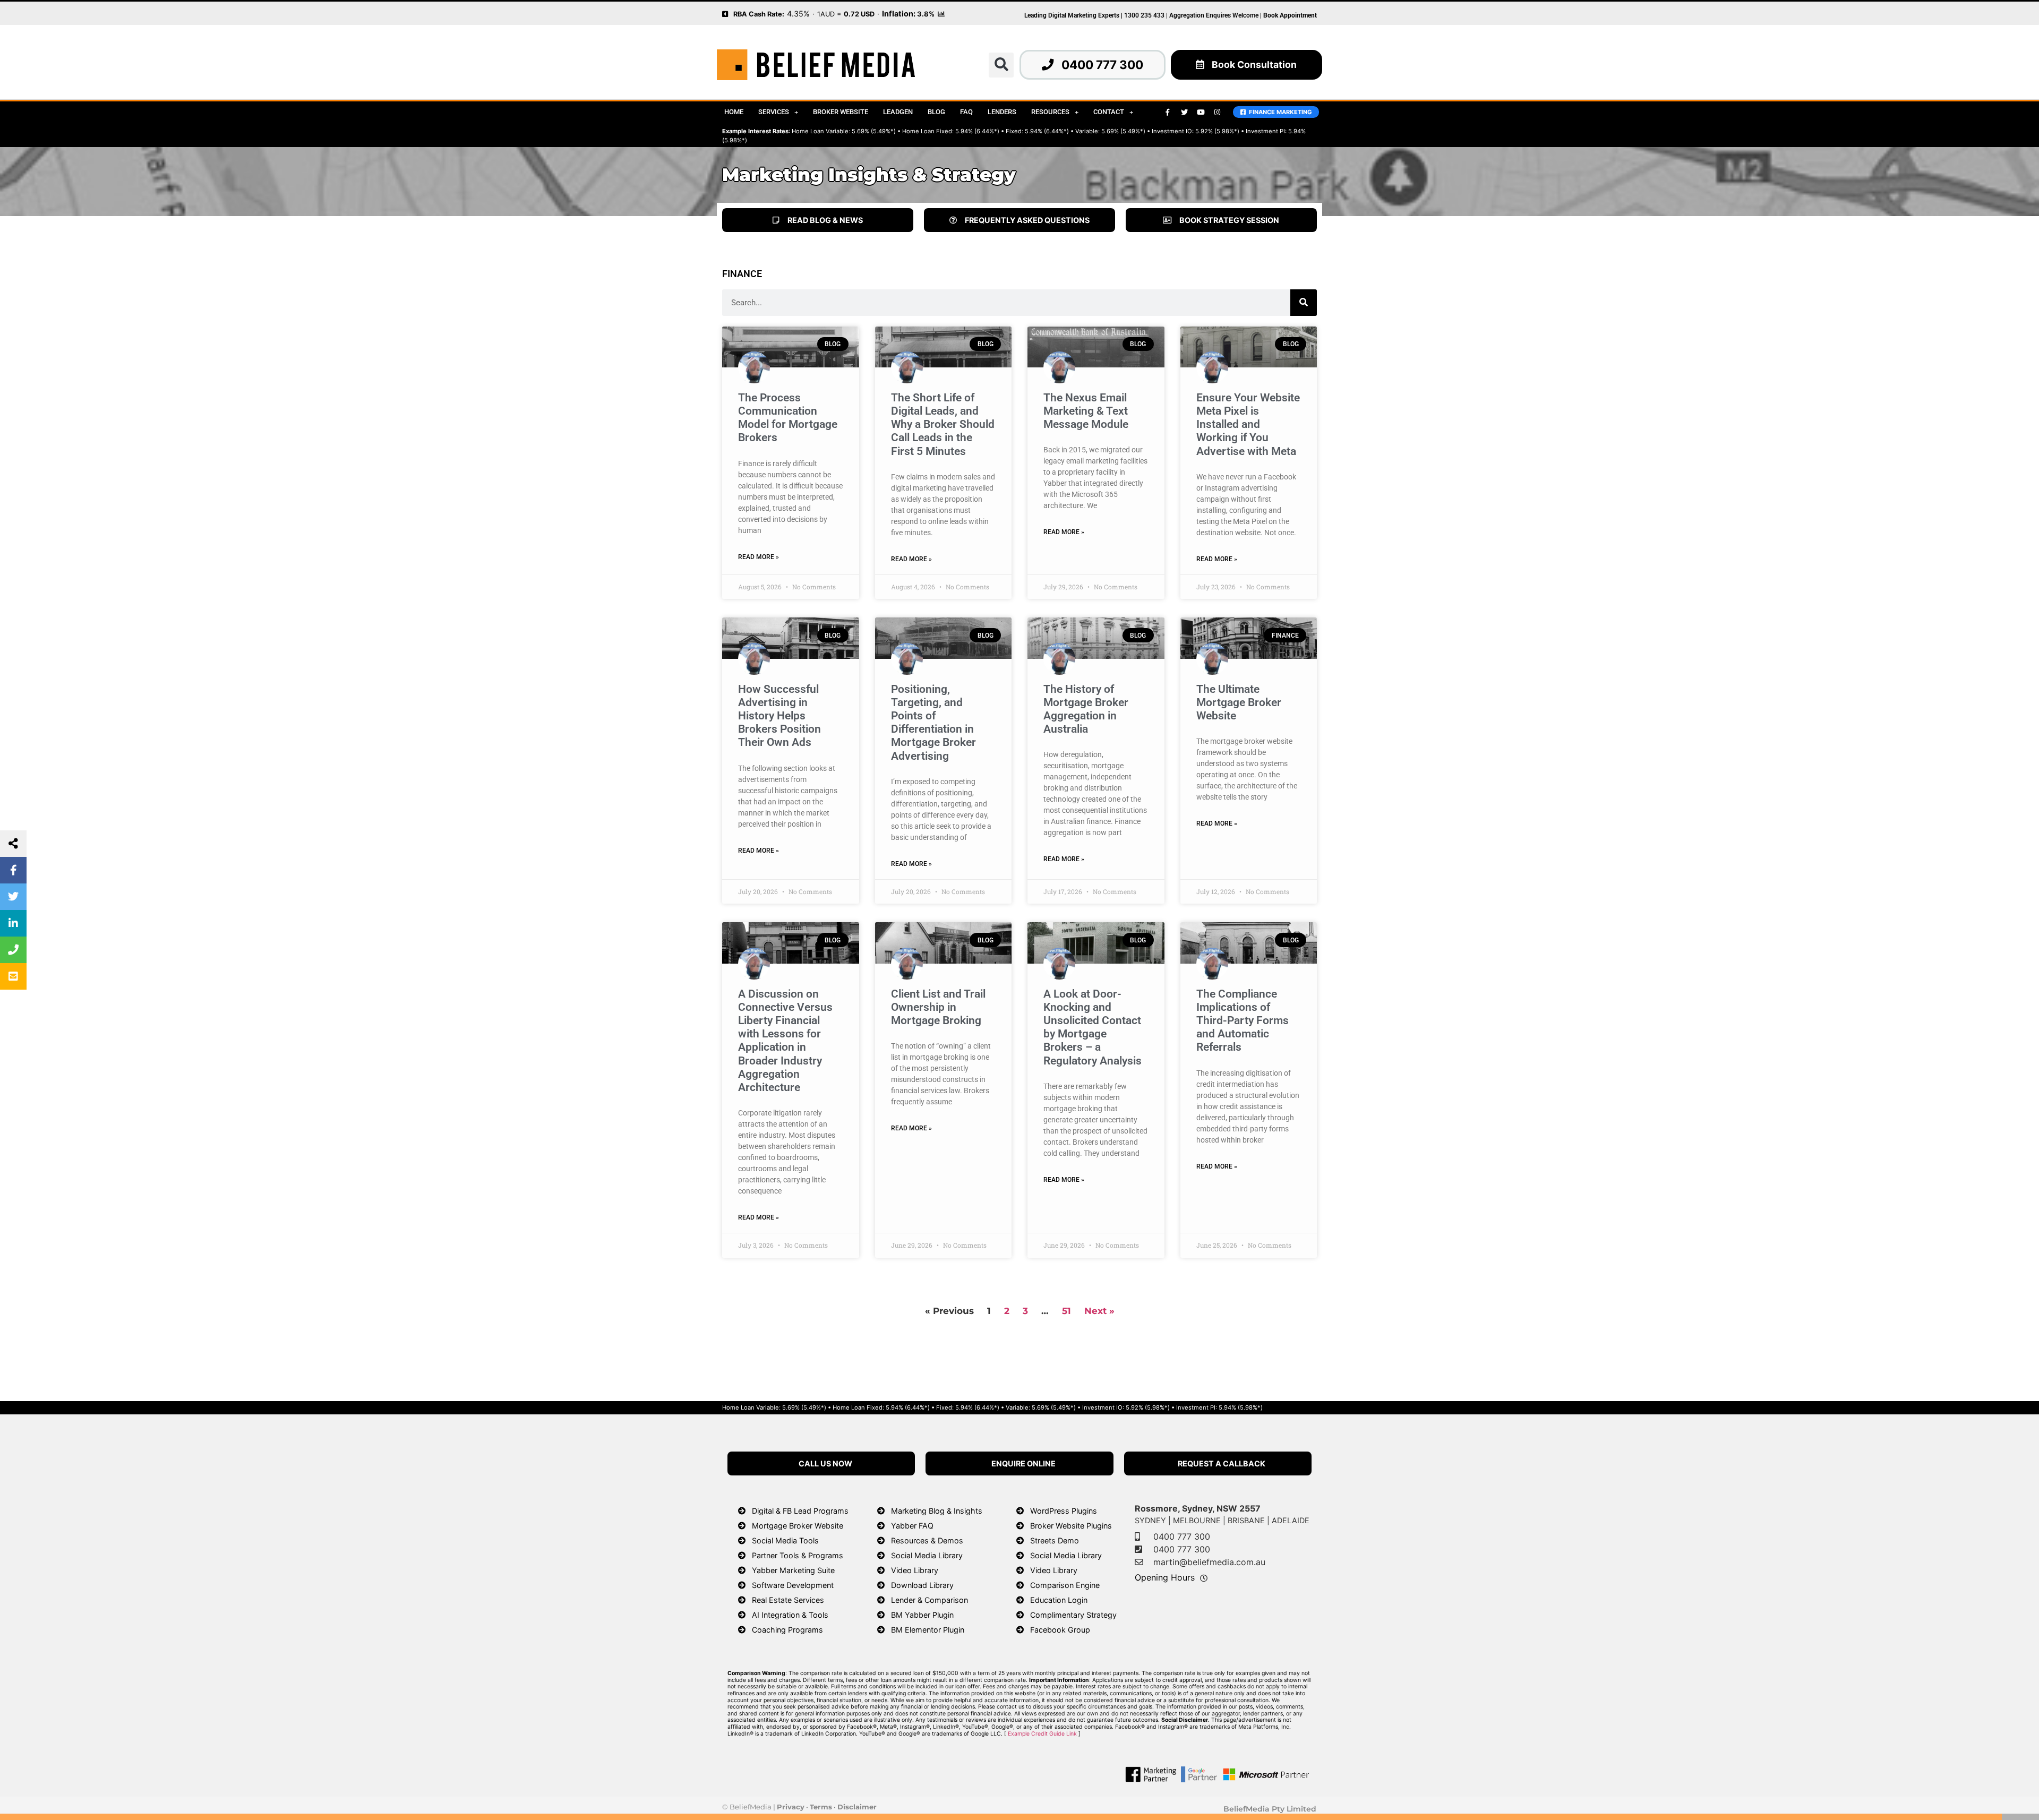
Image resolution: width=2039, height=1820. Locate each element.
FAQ (966, 112)
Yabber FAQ (912, 1526)
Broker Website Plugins (1071, 1526)
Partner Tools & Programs (798, 1555)
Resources (1050, 112)
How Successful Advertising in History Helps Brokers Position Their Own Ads (779, 716)
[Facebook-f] (1168, 112)
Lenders (1002, 112)
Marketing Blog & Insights (937, 1511)
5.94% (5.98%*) (1241, 1407)
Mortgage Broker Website (798, 1526)
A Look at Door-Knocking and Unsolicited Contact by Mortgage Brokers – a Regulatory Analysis (1093, 1027)
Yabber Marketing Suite (793, 1570)
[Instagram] (1217, 112)
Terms (821, 1807)
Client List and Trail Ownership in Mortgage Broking (938, 1007)
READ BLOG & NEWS (825, 220)
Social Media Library (927, 1555)
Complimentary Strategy (1073, 1615)
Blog (936, 112)
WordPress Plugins (1064, 1511)
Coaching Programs (787, 1630)
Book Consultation (1254, 65)
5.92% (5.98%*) (1217, 131)
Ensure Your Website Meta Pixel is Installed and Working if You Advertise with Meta (1248, 424)
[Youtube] (1201, 112)
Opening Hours (1165, 1577)
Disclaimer (857, 1807)
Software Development (793, 1585)
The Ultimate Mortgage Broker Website (1239, 702)
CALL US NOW (825, 1463)
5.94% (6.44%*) (977, 131)
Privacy (791, 1807)
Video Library (915, 1570)
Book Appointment (1290, 15)
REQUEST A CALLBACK (1222, 1463)
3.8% (926, 14)
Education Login (1059, 1600)
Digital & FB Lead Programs (800, 1511)
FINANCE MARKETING (1279, 112)
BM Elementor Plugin (928, 1630)
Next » (1099, 1311)
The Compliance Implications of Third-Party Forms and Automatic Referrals (1243, 1021)
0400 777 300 (1102, 65)
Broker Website (841, 112)
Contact (1109, 112)
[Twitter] (1184, 112)
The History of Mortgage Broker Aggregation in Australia (1086, 709)
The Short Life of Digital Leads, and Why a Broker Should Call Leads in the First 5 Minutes (943, 424)
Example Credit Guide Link (1042, 1734)
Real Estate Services (788, 1600)
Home (734, 112)
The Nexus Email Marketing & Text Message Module (1086, 411)
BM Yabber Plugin (922, 1615)
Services (774, 112)
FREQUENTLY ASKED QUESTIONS (1027, 220)
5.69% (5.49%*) (874, 131)
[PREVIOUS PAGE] (725, 13)
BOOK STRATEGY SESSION (1229, 220)
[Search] (1304, 303)
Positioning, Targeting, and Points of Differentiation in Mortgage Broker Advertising (933, 723)
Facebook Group (1060, 1630)
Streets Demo (1055, 1540)
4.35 (795, 14)
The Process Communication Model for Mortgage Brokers (788, 418)
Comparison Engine (1065, 1585)
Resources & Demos (927, 1540)
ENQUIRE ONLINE (1023, 1463)
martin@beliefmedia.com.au (1209, 1562)
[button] (1001, 65)
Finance (742, 274)
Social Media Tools (785, 1540)
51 (1066, 1311)
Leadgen (898, 112)
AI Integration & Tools (790, 1615)
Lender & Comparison (929, 1600)
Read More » (759, 557)
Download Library (922, 1585)
